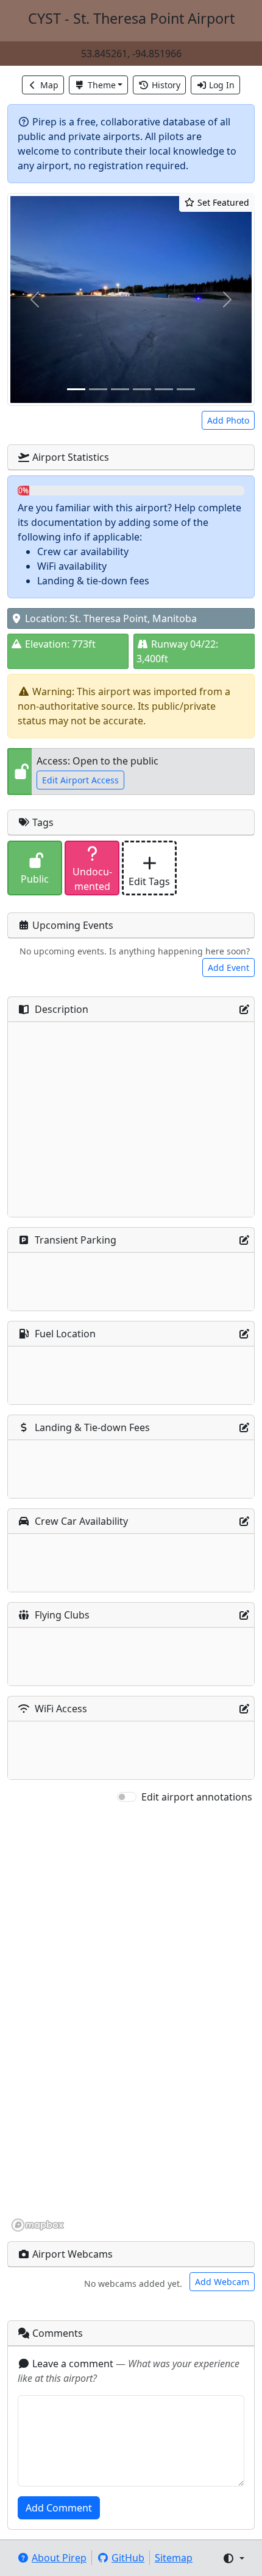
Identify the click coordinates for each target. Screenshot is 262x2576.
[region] (131, 2018)
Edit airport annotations (197, 1797)
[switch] (127, 1797)
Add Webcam (222, 2282)
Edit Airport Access (80, 780)
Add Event (228, 968)
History (166, 85)
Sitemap (174, 2558)
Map (49, 85)
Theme (102, 85)
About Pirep (59, 2558)
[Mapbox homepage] (38, 2225)
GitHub (128, 2558)
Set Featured (222, 202)
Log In (222, 85)
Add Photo (228, 420)
